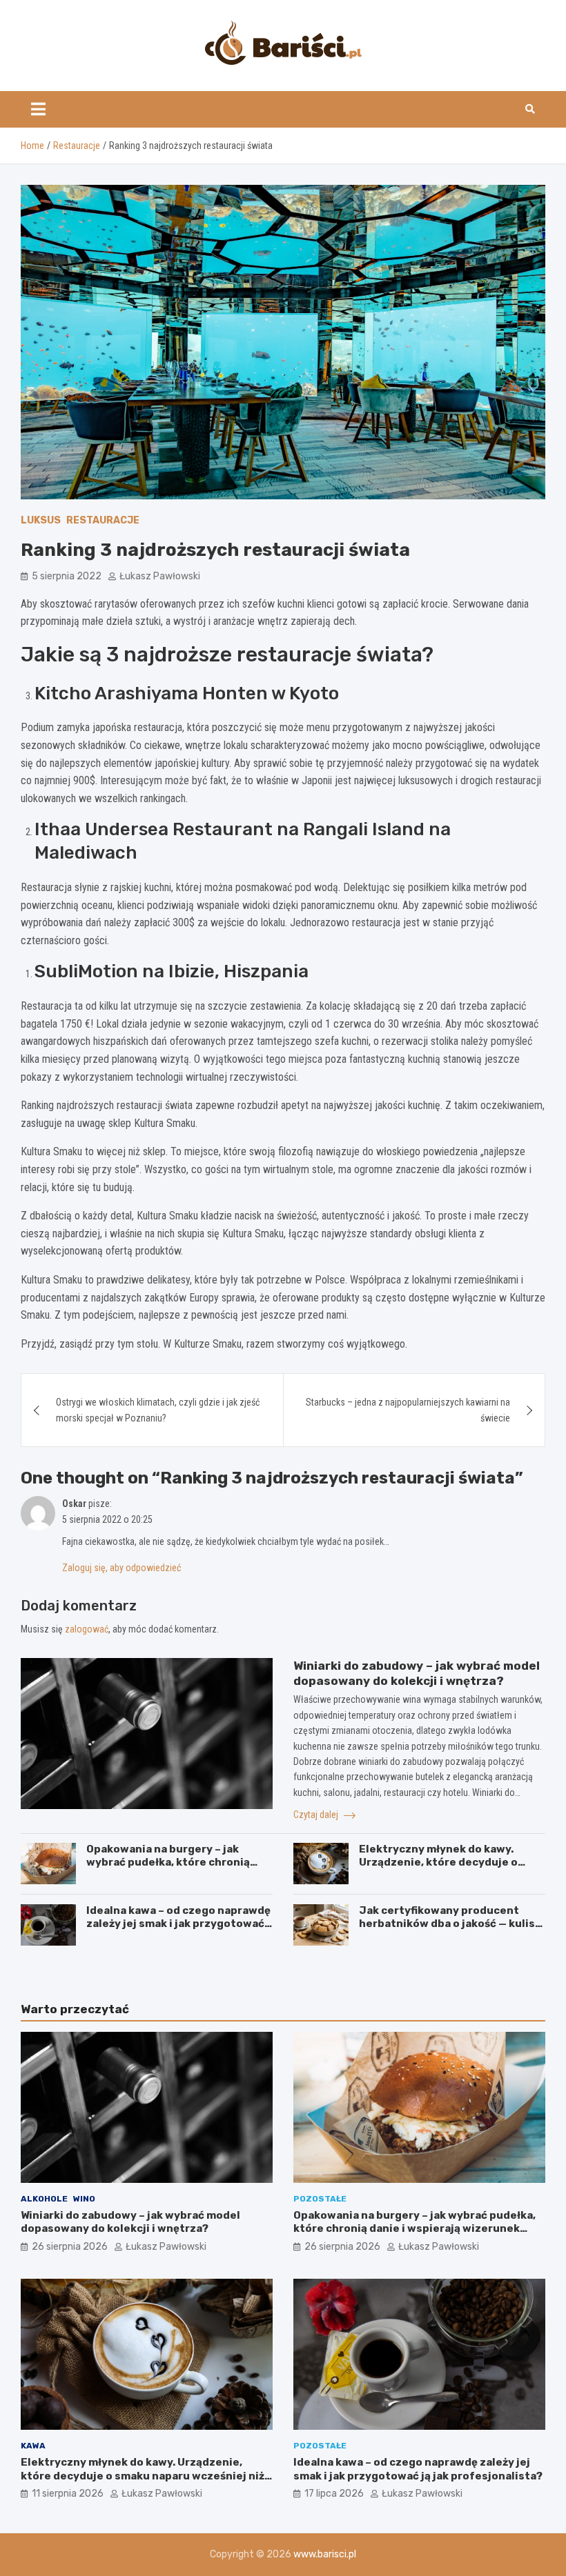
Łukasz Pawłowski (160, 576)
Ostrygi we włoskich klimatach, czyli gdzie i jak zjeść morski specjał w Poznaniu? (158, 1410)
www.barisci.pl (325, 2554)
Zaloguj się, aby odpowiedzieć (121, 1568)
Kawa (33, 2446)
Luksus (41, 520)
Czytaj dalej (317, 1815)
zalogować (87, 1629)
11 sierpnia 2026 (68, 2494)
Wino (84, 2199)
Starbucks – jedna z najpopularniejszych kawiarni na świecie (408, 1410)
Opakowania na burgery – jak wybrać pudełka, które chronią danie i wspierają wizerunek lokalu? (168, 1869)
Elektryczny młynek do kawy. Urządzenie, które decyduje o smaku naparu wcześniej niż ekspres (438, 1869)
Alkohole (44, 2199)
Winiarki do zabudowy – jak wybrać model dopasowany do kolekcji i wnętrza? (130, 2222)
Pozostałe (320, 2199)
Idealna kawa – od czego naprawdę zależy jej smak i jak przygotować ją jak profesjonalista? (178, 1924)
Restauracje (103, 520)
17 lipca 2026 (334, 2494)
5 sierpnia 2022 (67, 576)
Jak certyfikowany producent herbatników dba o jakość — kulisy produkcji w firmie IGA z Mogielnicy (450, 1931)
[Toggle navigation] (38, 109)
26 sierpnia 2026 (70, 2247)
